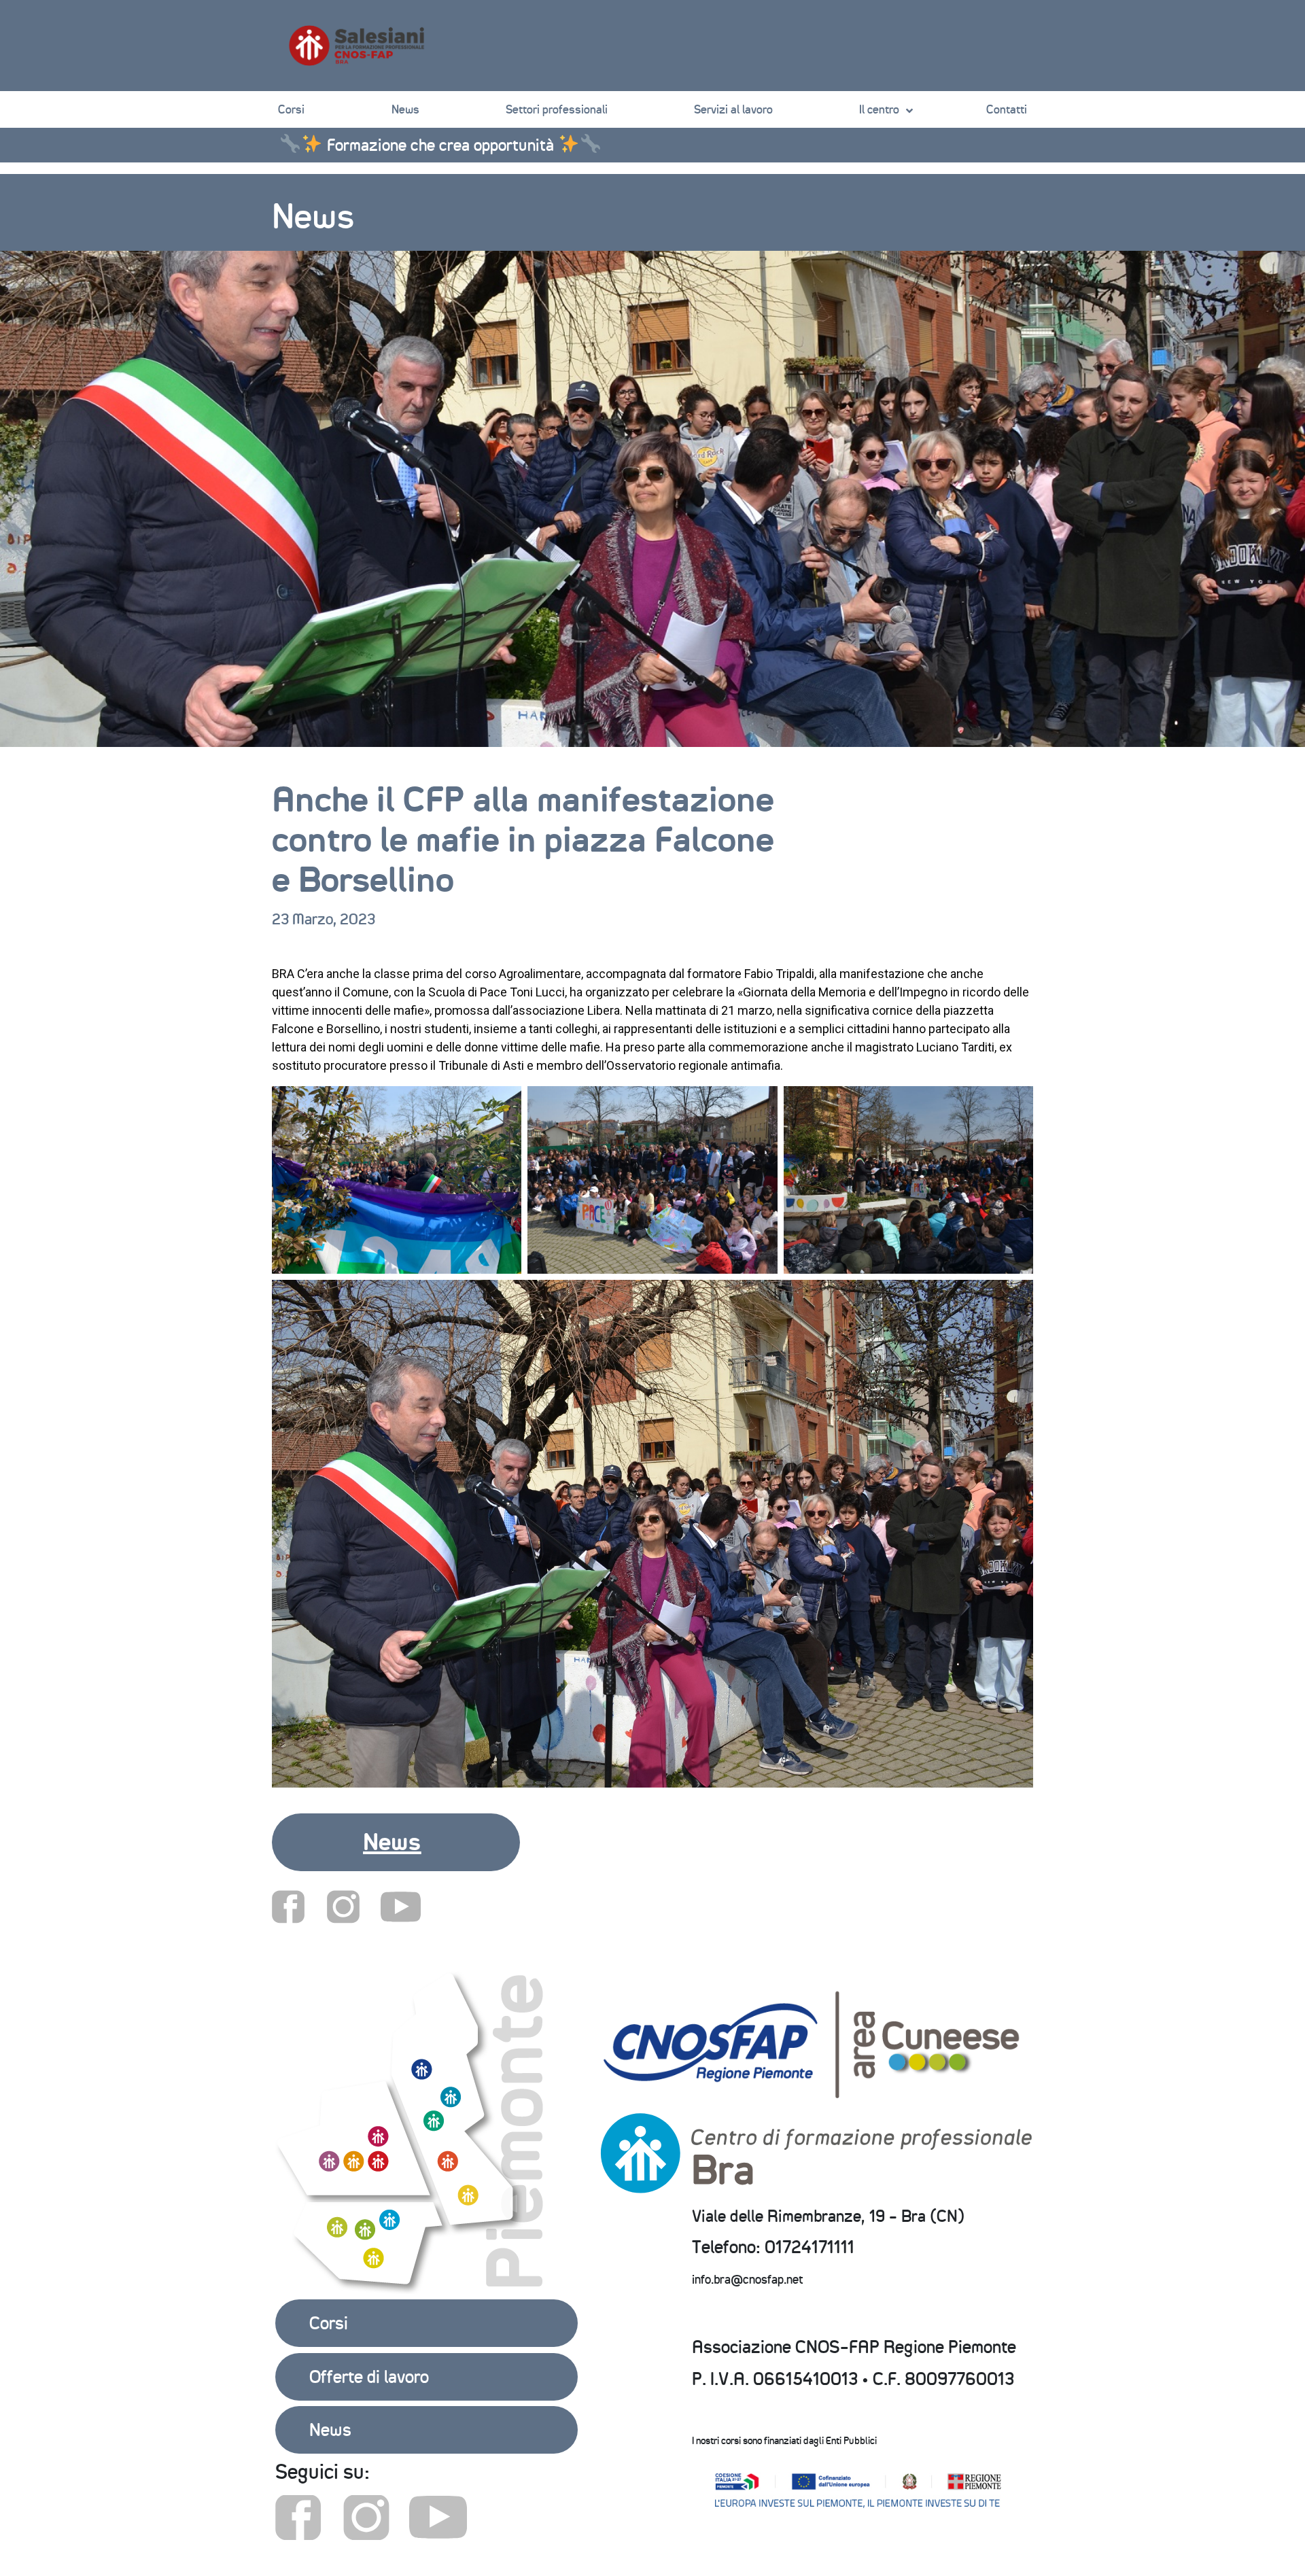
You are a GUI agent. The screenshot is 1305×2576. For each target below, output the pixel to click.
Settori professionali (557, 109)
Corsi (291, 109)
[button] (396, 1842)
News (405, 109)
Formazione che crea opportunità (440, 145)
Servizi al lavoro (733, 109)
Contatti (1007, 109)
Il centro (879, 109)
